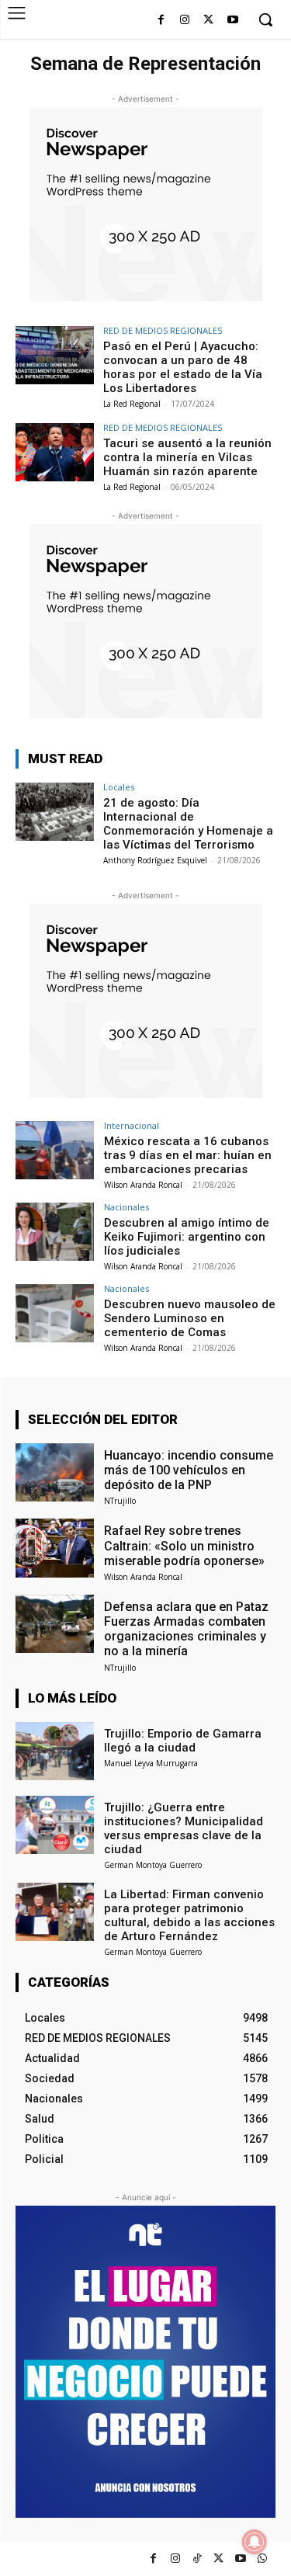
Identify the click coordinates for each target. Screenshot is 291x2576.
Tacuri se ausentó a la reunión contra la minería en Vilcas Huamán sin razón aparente (187, 457)
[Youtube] (232, 21)
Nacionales (126, 1207)
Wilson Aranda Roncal (143, 1185)
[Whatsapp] (262, 2559)
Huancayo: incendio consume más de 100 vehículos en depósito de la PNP (189, 1470)
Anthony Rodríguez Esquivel (155, 860)
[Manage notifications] (255, 2542)
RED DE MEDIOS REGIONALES (163, 330)
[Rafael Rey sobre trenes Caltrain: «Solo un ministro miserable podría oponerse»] (55, 1548)
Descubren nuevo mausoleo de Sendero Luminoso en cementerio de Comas (190, 1318)
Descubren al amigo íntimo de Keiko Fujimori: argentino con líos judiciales (187, 1237)
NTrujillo (120, 1501)
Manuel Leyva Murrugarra (151, 1763)
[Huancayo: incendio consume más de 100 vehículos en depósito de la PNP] (55, 1472)
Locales (119, 787)
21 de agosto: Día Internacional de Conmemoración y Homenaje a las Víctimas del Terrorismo (188, 824)
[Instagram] (185, 21)
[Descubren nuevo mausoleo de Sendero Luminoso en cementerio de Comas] (55, 1313)
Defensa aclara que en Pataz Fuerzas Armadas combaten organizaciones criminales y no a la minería (186, 1629)
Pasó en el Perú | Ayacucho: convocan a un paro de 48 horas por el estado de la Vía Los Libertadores (183, 367)
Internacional (132, 1125)
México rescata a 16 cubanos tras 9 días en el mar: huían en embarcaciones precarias (188, 1155)
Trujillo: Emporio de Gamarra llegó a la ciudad (183, 1741)
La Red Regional (132, 404)
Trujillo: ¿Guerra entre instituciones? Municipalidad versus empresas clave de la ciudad (184, 1828)
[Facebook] (161, 21)
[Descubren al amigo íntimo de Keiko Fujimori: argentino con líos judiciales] (55, 1232)
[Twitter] (218, 2559)
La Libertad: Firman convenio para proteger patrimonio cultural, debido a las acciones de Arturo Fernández (189, 1915)
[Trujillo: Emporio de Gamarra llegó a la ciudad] (55, 1751)
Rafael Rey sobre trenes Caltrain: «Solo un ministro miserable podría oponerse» (184, 1545)
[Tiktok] (197, 2559)
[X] (208, 21)
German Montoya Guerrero (153, 1865)
